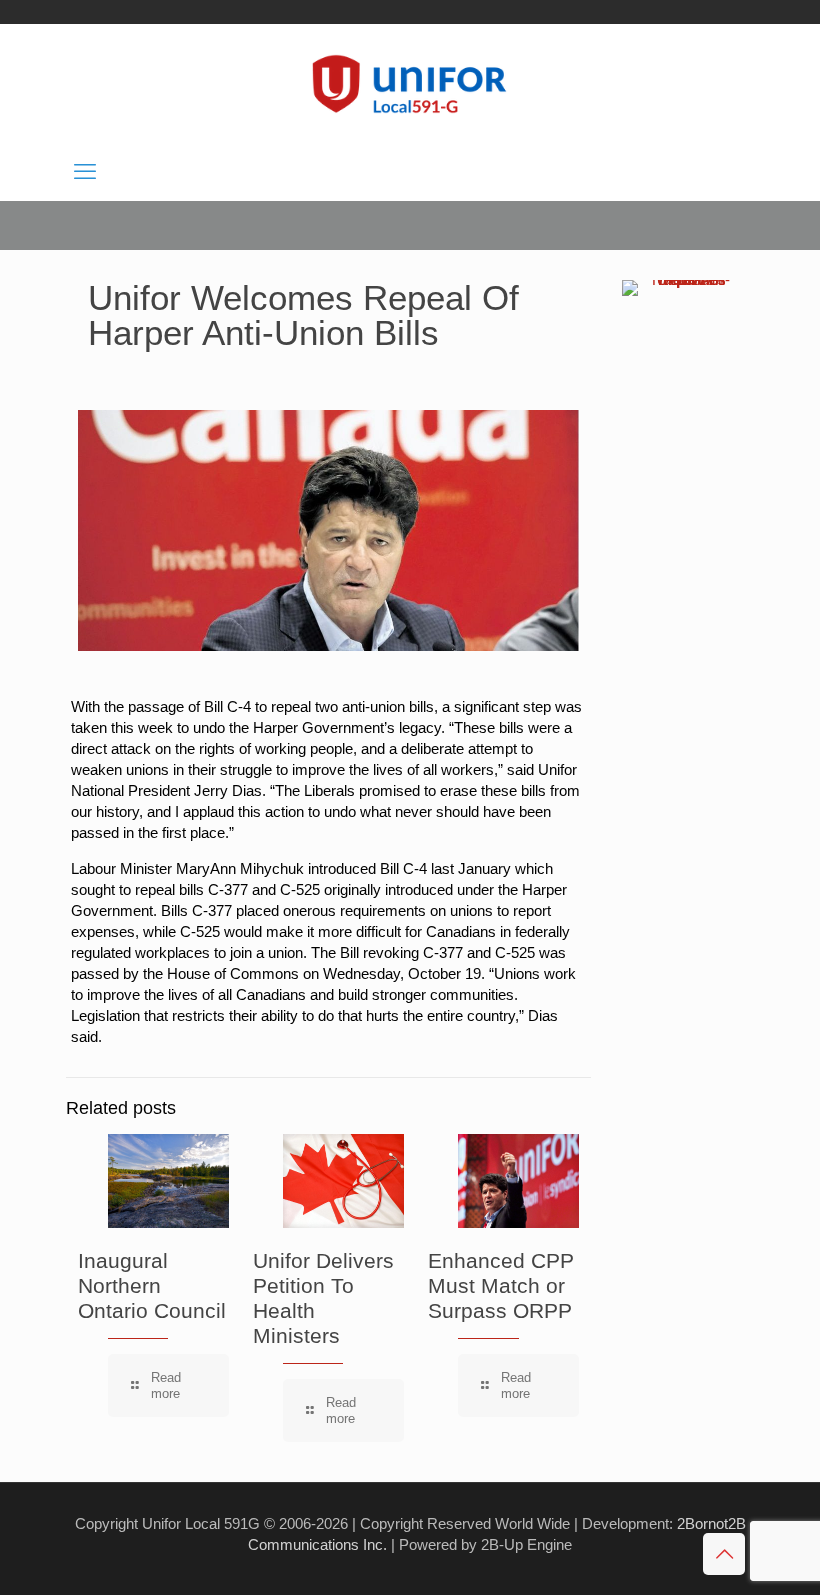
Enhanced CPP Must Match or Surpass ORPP (501, 1285)
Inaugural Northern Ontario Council (152, 1285)
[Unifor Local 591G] (410, 84)
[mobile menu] (85, 172)
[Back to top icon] (724, 1554)
